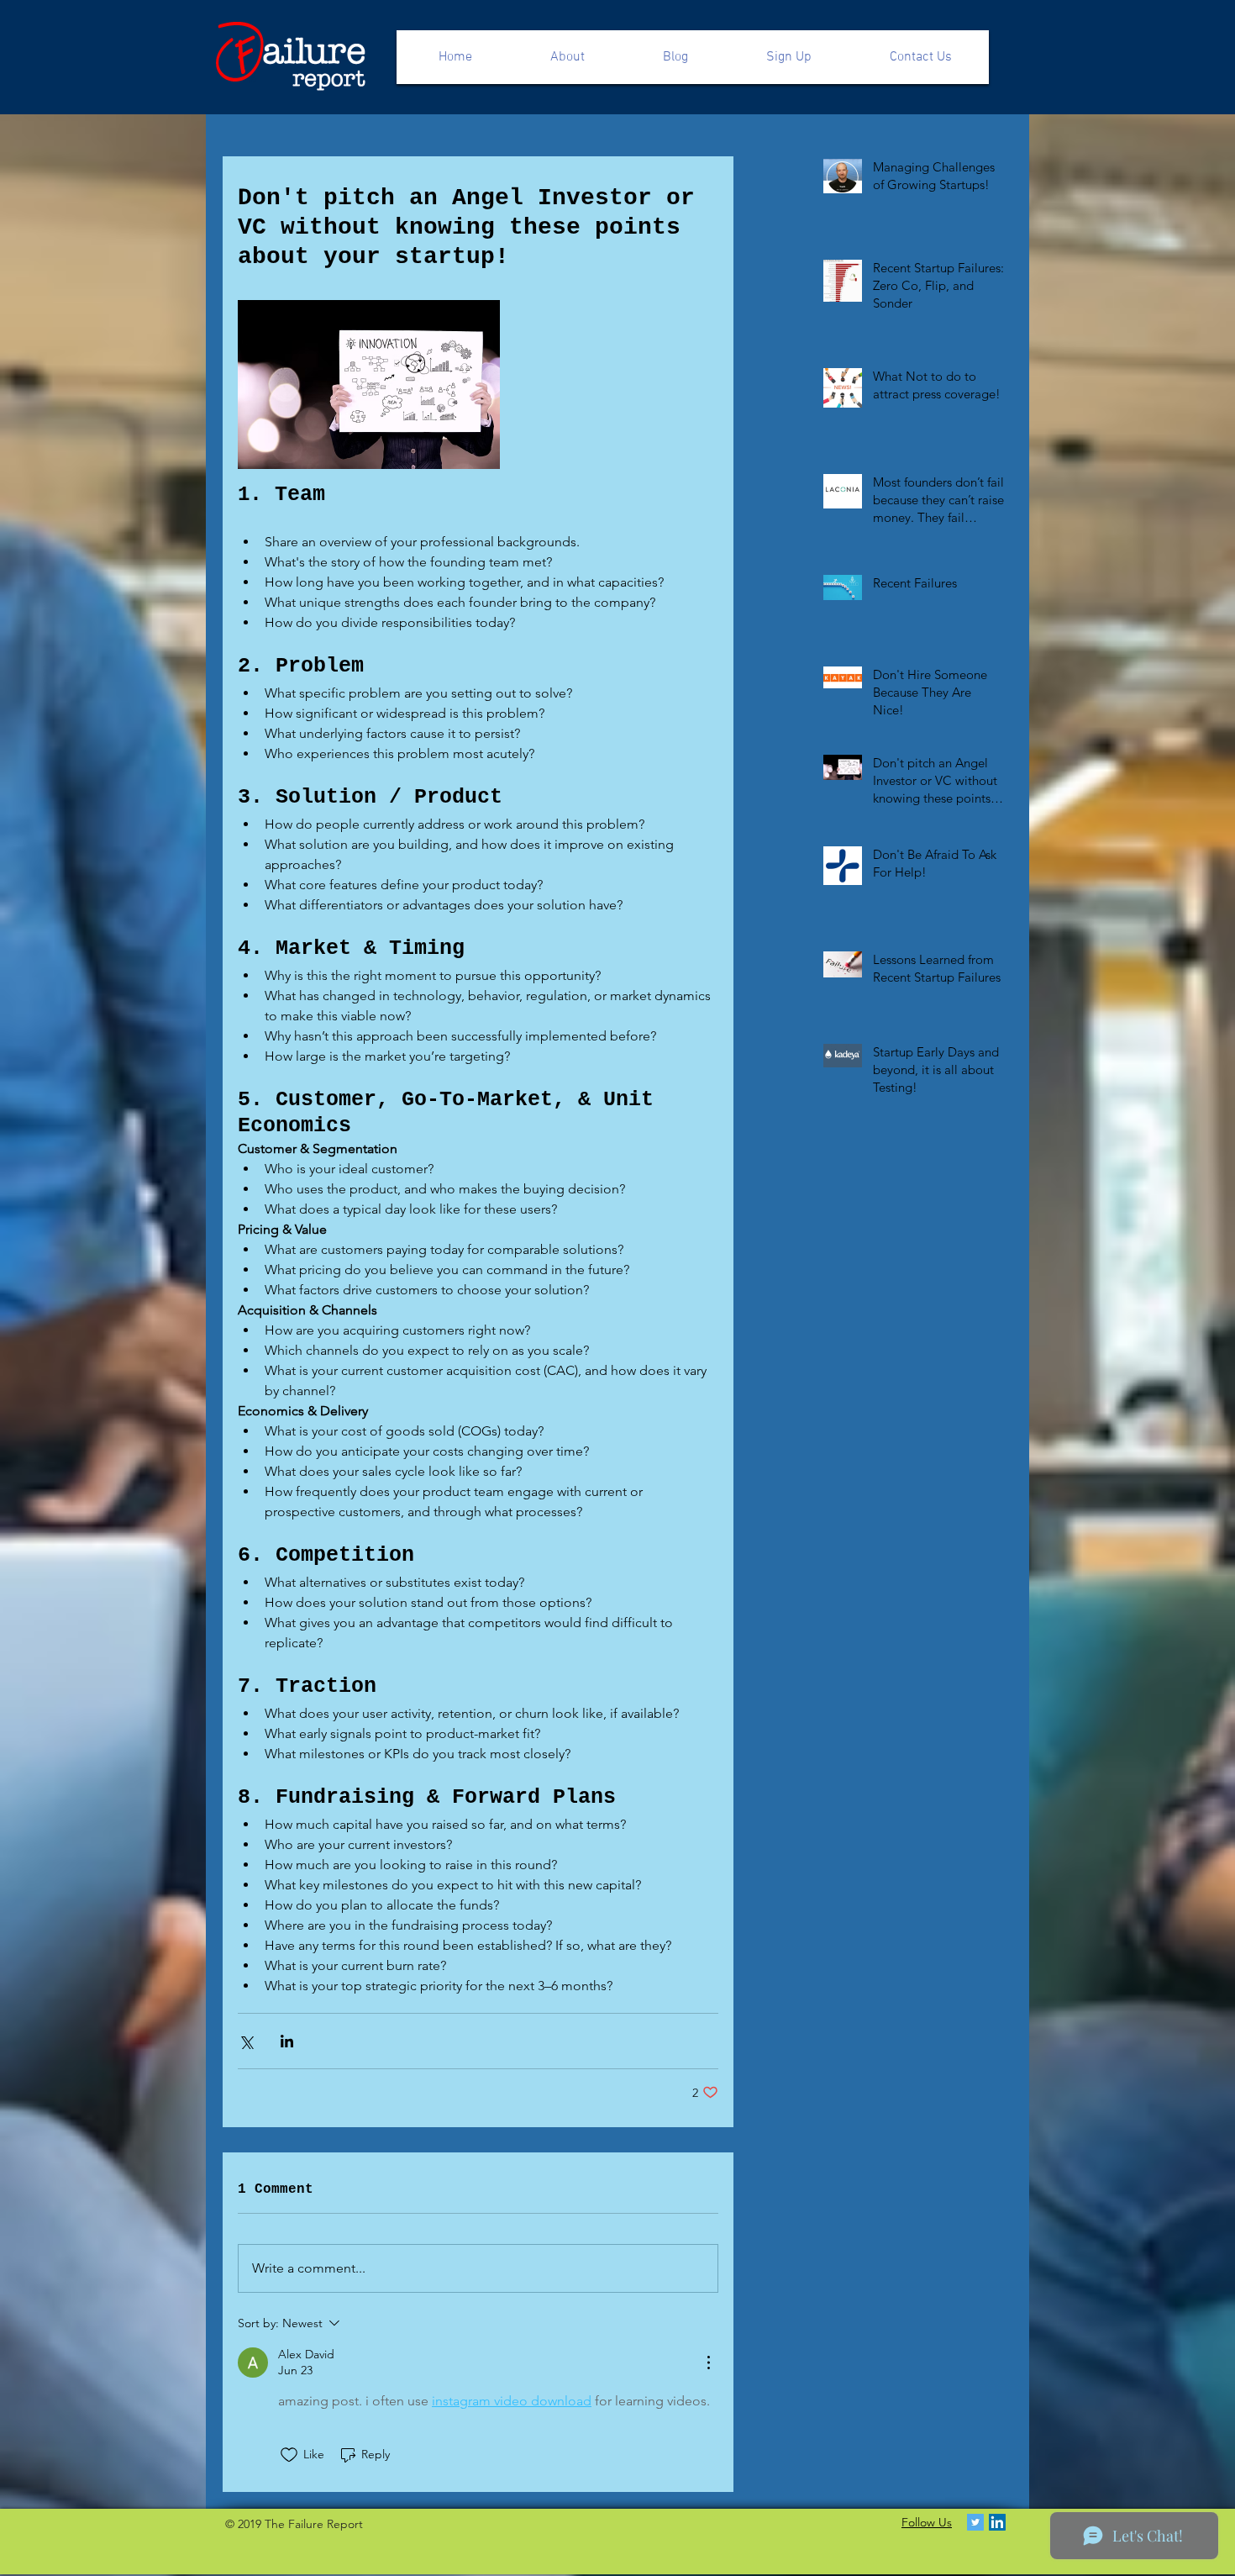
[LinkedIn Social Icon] (997, 2522)
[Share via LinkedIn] (287, 2041)
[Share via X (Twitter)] (246, 2041)
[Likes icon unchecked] (289, 2455)
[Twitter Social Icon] (975, 2522)
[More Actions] (708, 2363)
